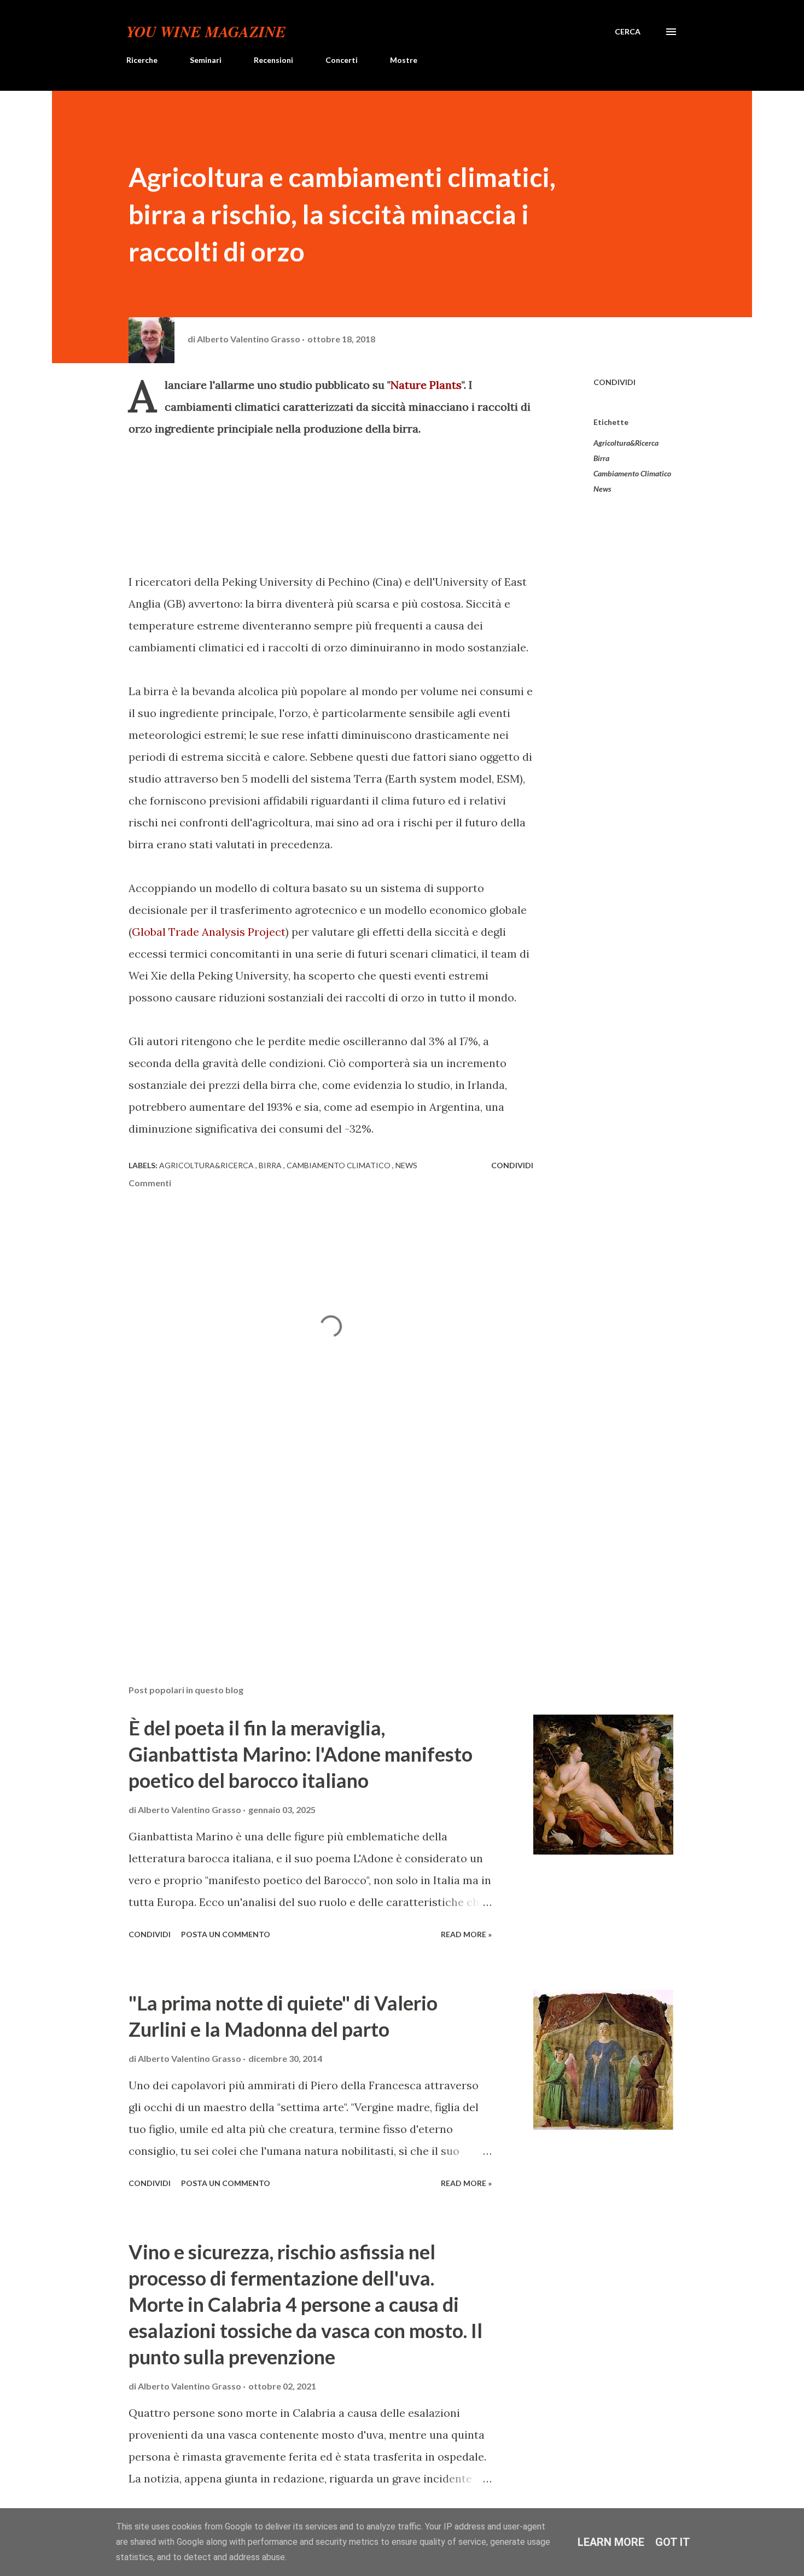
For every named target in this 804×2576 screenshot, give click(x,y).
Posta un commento (226, 1934)
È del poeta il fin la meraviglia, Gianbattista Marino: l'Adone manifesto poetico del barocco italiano (301, 1754)
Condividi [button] (614, 382)
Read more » (466, 1934)
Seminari (206, 60)
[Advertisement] (313, 1548)
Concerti (342, 60)
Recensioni (273, 60)
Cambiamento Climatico (632, 473)
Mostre (404, 60)
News (602, 489)
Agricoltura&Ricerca (626, 443)
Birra (601, 458)
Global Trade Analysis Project (209, 932)
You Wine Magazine (206, 31)
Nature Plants (426, 385)
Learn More (611, 2542)
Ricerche (142, 60)
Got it (673, 2542)
